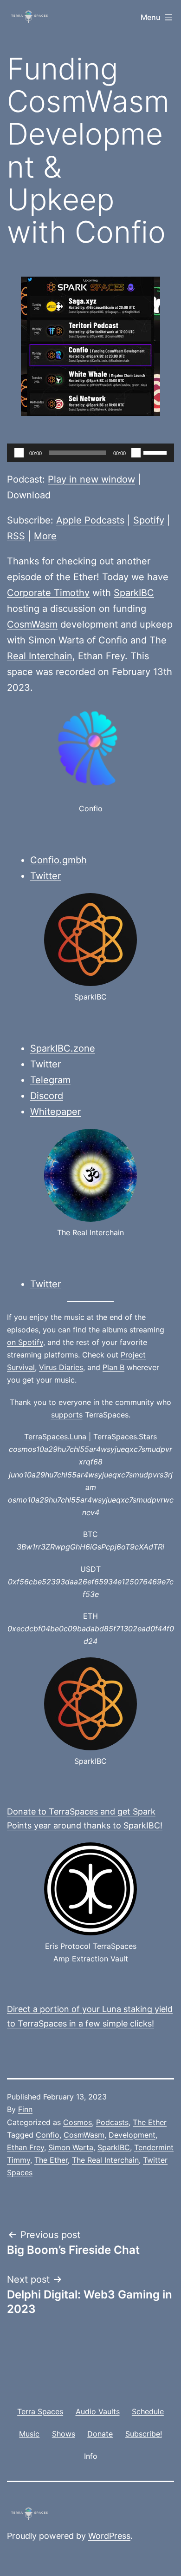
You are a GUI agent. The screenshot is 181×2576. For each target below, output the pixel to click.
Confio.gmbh (58, 860)
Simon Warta (56, 640)
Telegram (50, 1080)
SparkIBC (134, 593)
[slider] (156, 452)
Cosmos (78, 2122)
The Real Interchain (105, 2160)
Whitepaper (55, 1112)
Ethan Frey (26, 2147)
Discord (47, 1096)
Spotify (149, 520)
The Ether (150, 2122)
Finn (25, 2109)
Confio (113, 640)
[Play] (19, 453)
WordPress (109, 2536)
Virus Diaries (61, 1367)
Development (132, 2135)
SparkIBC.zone (63, 1048)
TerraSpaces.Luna (55, 1437)
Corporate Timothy (48, 593)
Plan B (113, 1367)
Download (29, 495)
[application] (90, 453)
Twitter (45, 876)
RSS (16, 536)
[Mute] (136, 453)
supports (67, 1415)
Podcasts (112, 2122)
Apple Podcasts (90, 520)
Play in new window (91, 479)
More (45, 536)
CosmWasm (32, 624)
